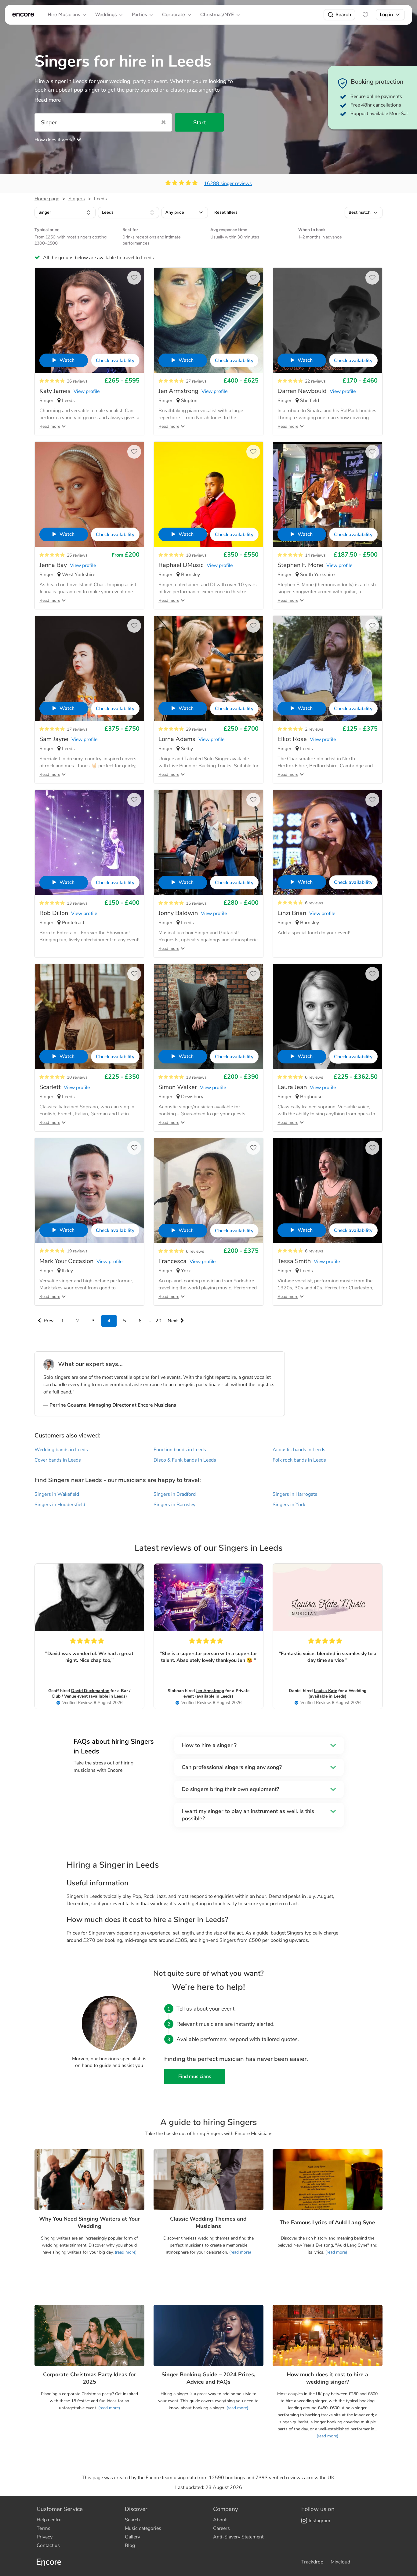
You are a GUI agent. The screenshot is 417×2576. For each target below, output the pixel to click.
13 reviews (77, 903)
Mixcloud (340, 2562)
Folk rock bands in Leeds (299, 1460)
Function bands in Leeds (180, 1450)
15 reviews (196, 903)
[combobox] (65, 213)
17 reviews (77, 729)
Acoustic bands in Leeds (299, 1450)
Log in (386, 15)
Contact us (48, 2545)
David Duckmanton (90, 1691)
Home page (47, 199)
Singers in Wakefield (57, 1494)
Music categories (143, 2528)
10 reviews (77, 1077)
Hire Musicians (64, 15)
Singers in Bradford (175, 1494)
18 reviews (196, 555)
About (220, 2520)
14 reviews (315, 555)
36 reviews (77, 381)
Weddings (106, 15)
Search (343, 15)
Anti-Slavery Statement (238, 2537)
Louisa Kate (325, 1691)
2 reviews (314, 729)
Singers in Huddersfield (60, 1505)
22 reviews (315, 381)
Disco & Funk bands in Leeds (185, 1460)
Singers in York (289, 1505)
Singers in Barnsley (174, 1505)
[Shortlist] (365, 15)
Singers (77, 199)
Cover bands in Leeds (58, 1460)
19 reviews (77, 1251)
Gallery (132, 2537)
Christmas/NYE (217, 15)
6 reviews (314, 903)
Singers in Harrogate (295, 1494)
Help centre (49, 2520)
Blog (130, 2545)
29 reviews (196, 729)
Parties (139, 15)
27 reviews (196, 381)
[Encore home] (23, 15)
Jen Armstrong (210, 1691)
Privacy (45, 2537)
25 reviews (77, 555)
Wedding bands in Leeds (61, 1450)
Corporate (174, 15)
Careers (221, 2528)
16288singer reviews (228, 183)
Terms (44, 2528)
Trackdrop (312, 2562)
